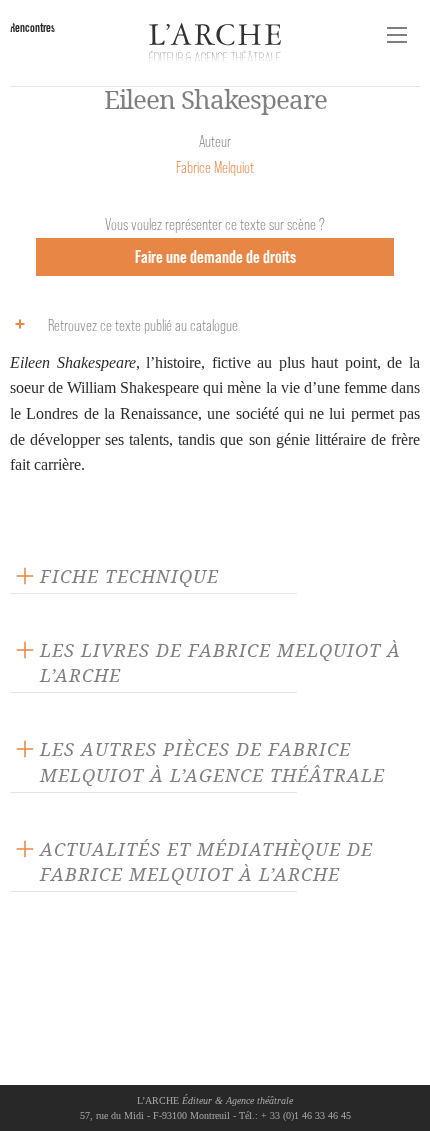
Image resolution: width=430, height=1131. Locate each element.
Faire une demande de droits (215, 256)
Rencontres (32, 27)
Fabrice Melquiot (215, 167)
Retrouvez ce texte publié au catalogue (143, 325)
